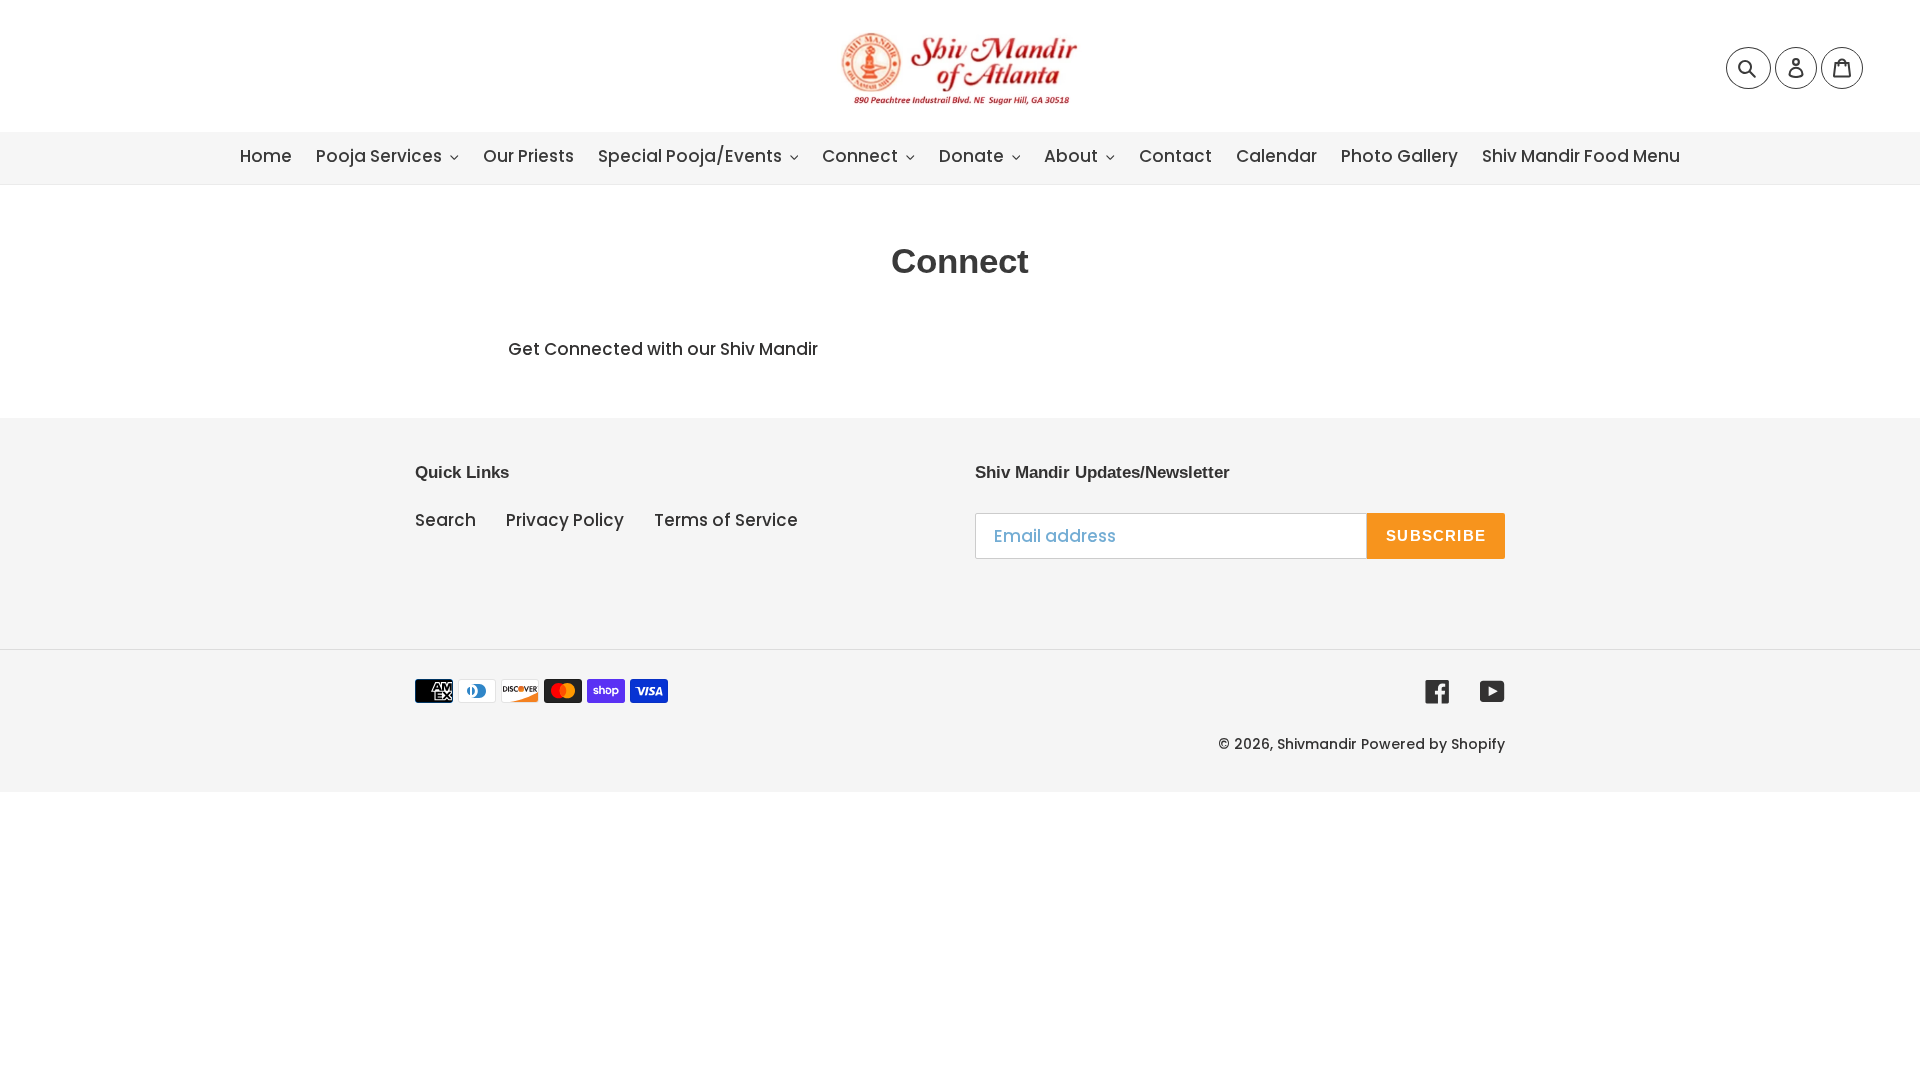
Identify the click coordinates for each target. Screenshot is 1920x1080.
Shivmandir (1317, 744)
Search (445, 520)
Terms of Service (726, 520)
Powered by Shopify (1433, 744)
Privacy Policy (565, 520)
